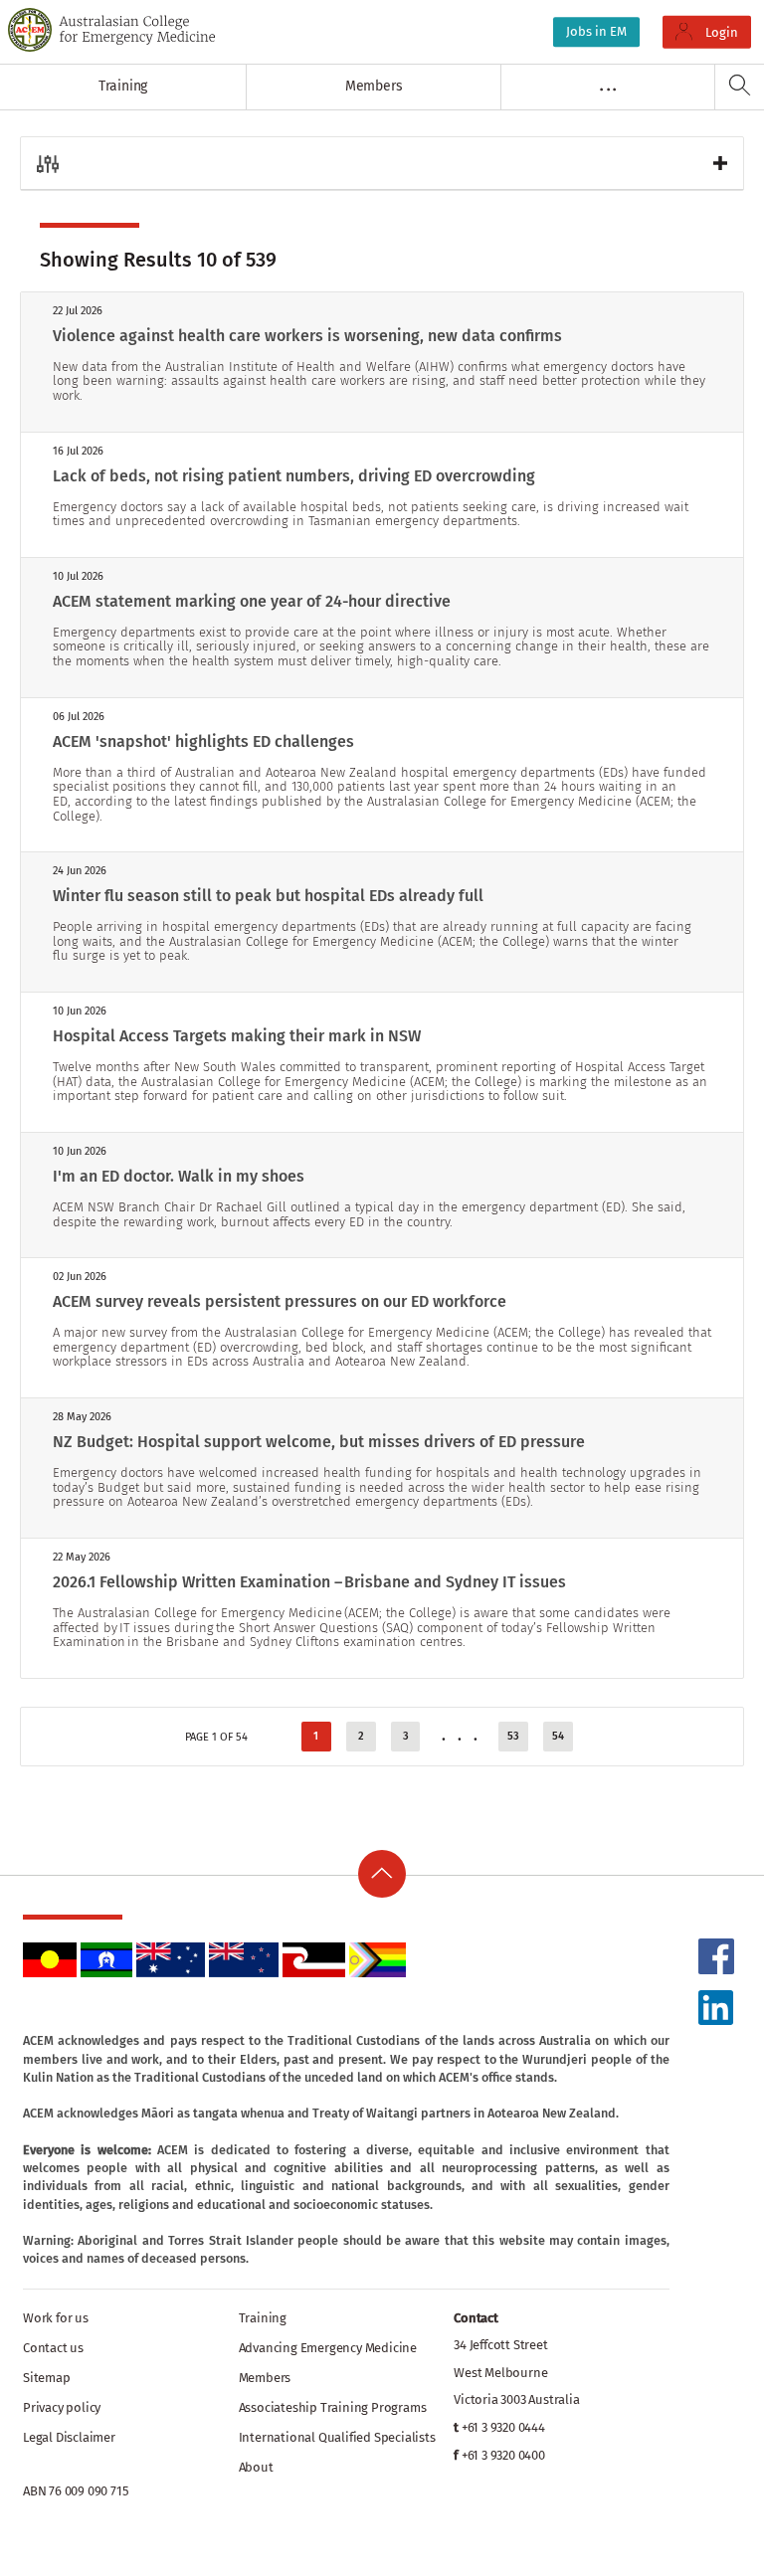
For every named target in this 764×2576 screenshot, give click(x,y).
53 (513, 1736)
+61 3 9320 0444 (503, 2427)
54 (558, 1736)
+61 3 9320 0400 (503, 2455)
